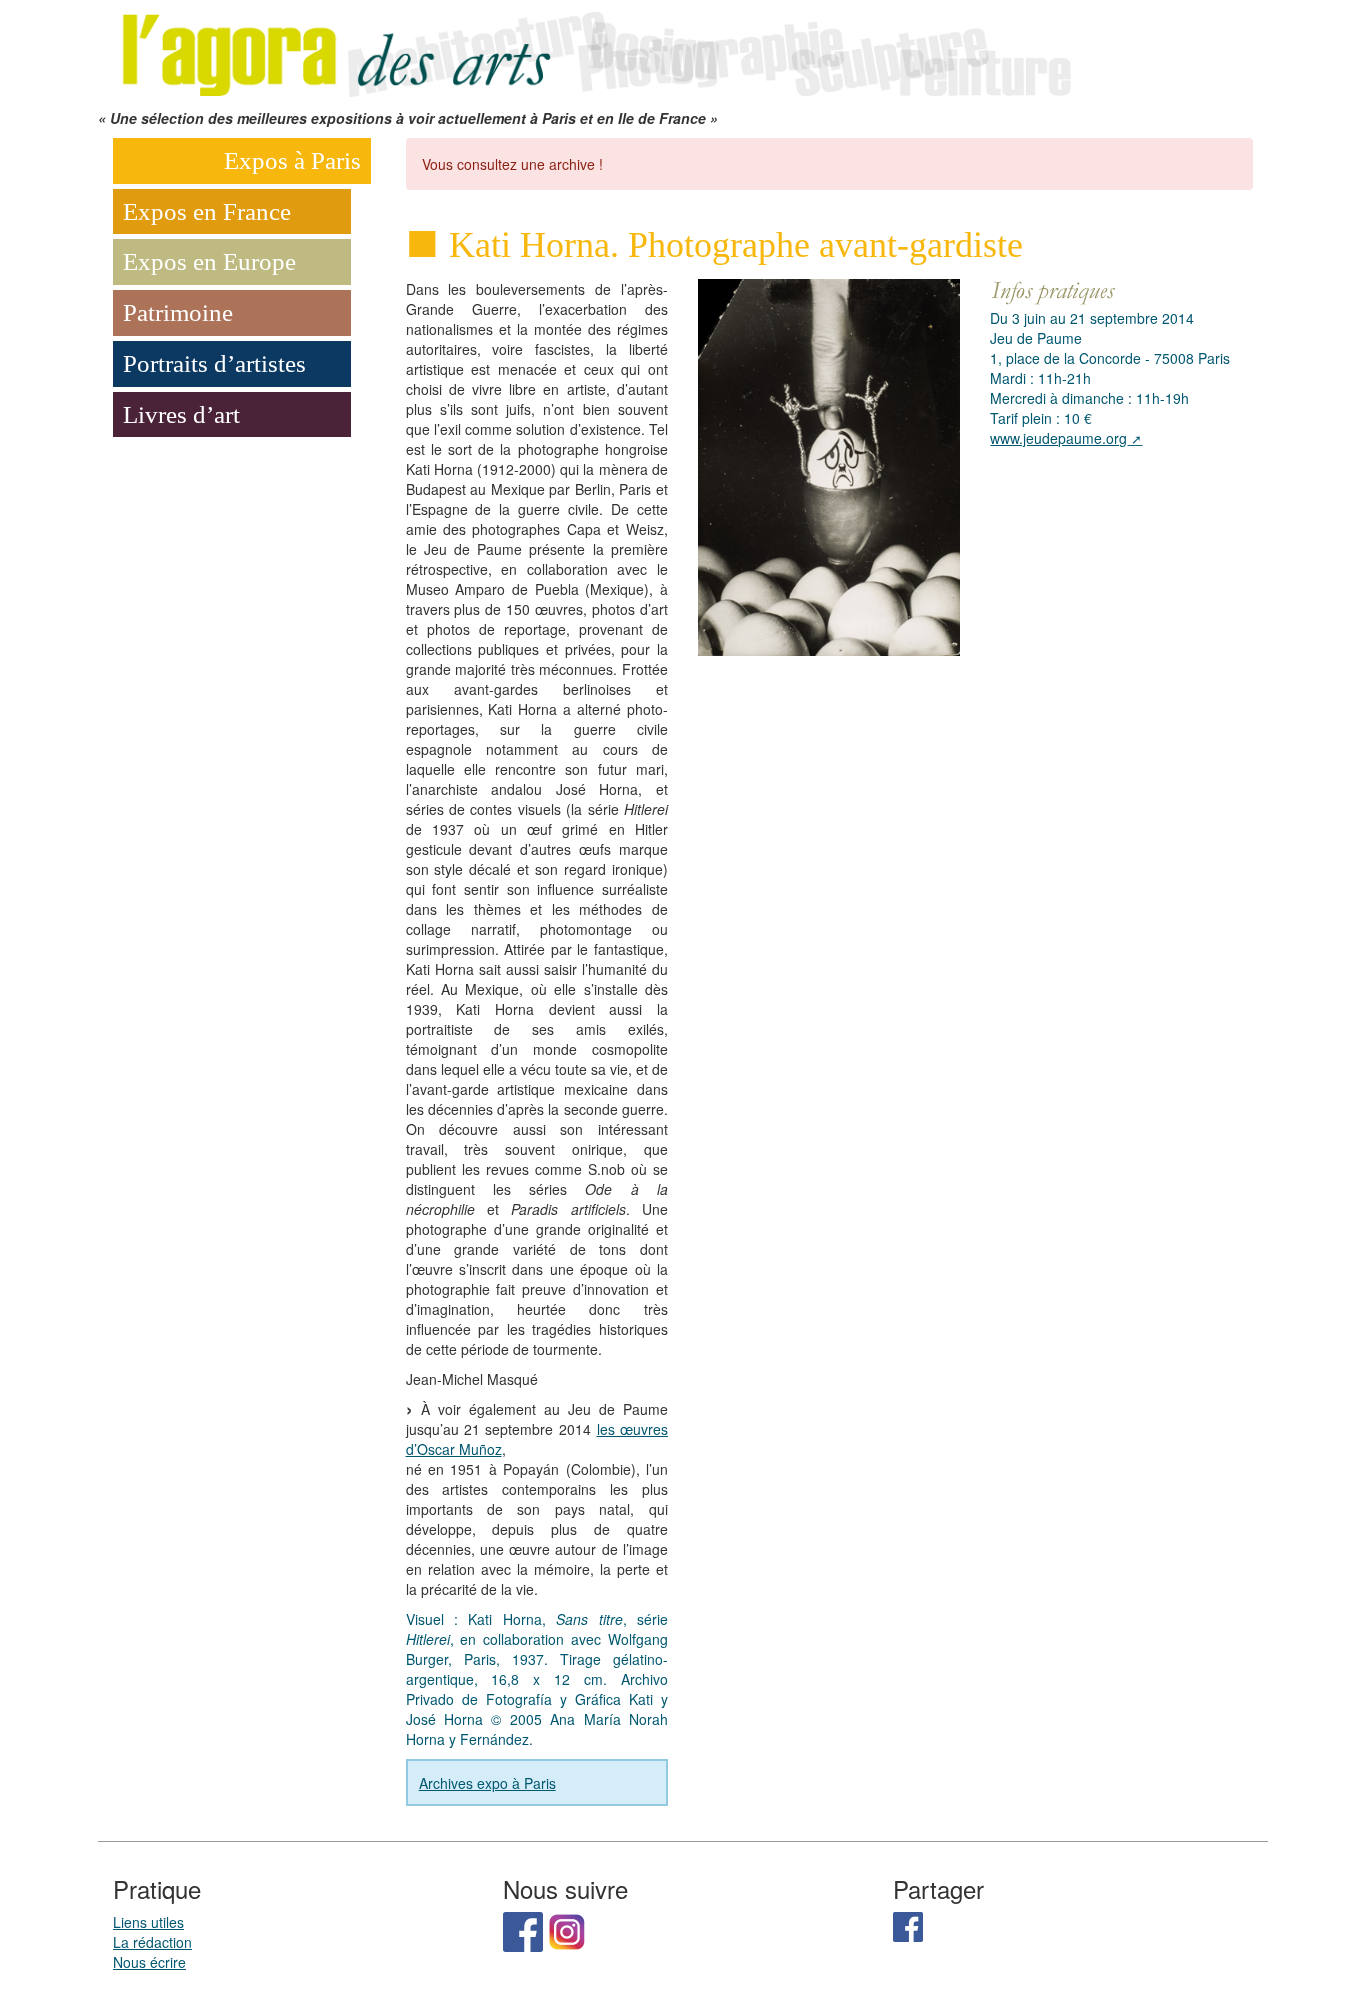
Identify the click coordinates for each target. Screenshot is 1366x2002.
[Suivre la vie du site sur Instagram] (567, 1930)
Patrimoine (178, 312)
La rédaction (152, 1942)
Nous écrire (149, 1962)
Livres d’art (181, 414)
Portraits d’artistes (214, 363)
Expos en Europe (209, 261)
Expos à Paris (292, 160)
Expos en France (207, 211)
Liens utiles (148, 1922)
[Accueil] (593, 52)
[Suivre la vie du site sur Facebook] (523, 1930)
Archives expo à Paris (487, 1783)
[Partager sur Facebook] (908, 1925)
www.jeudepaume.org (1058, 438)
